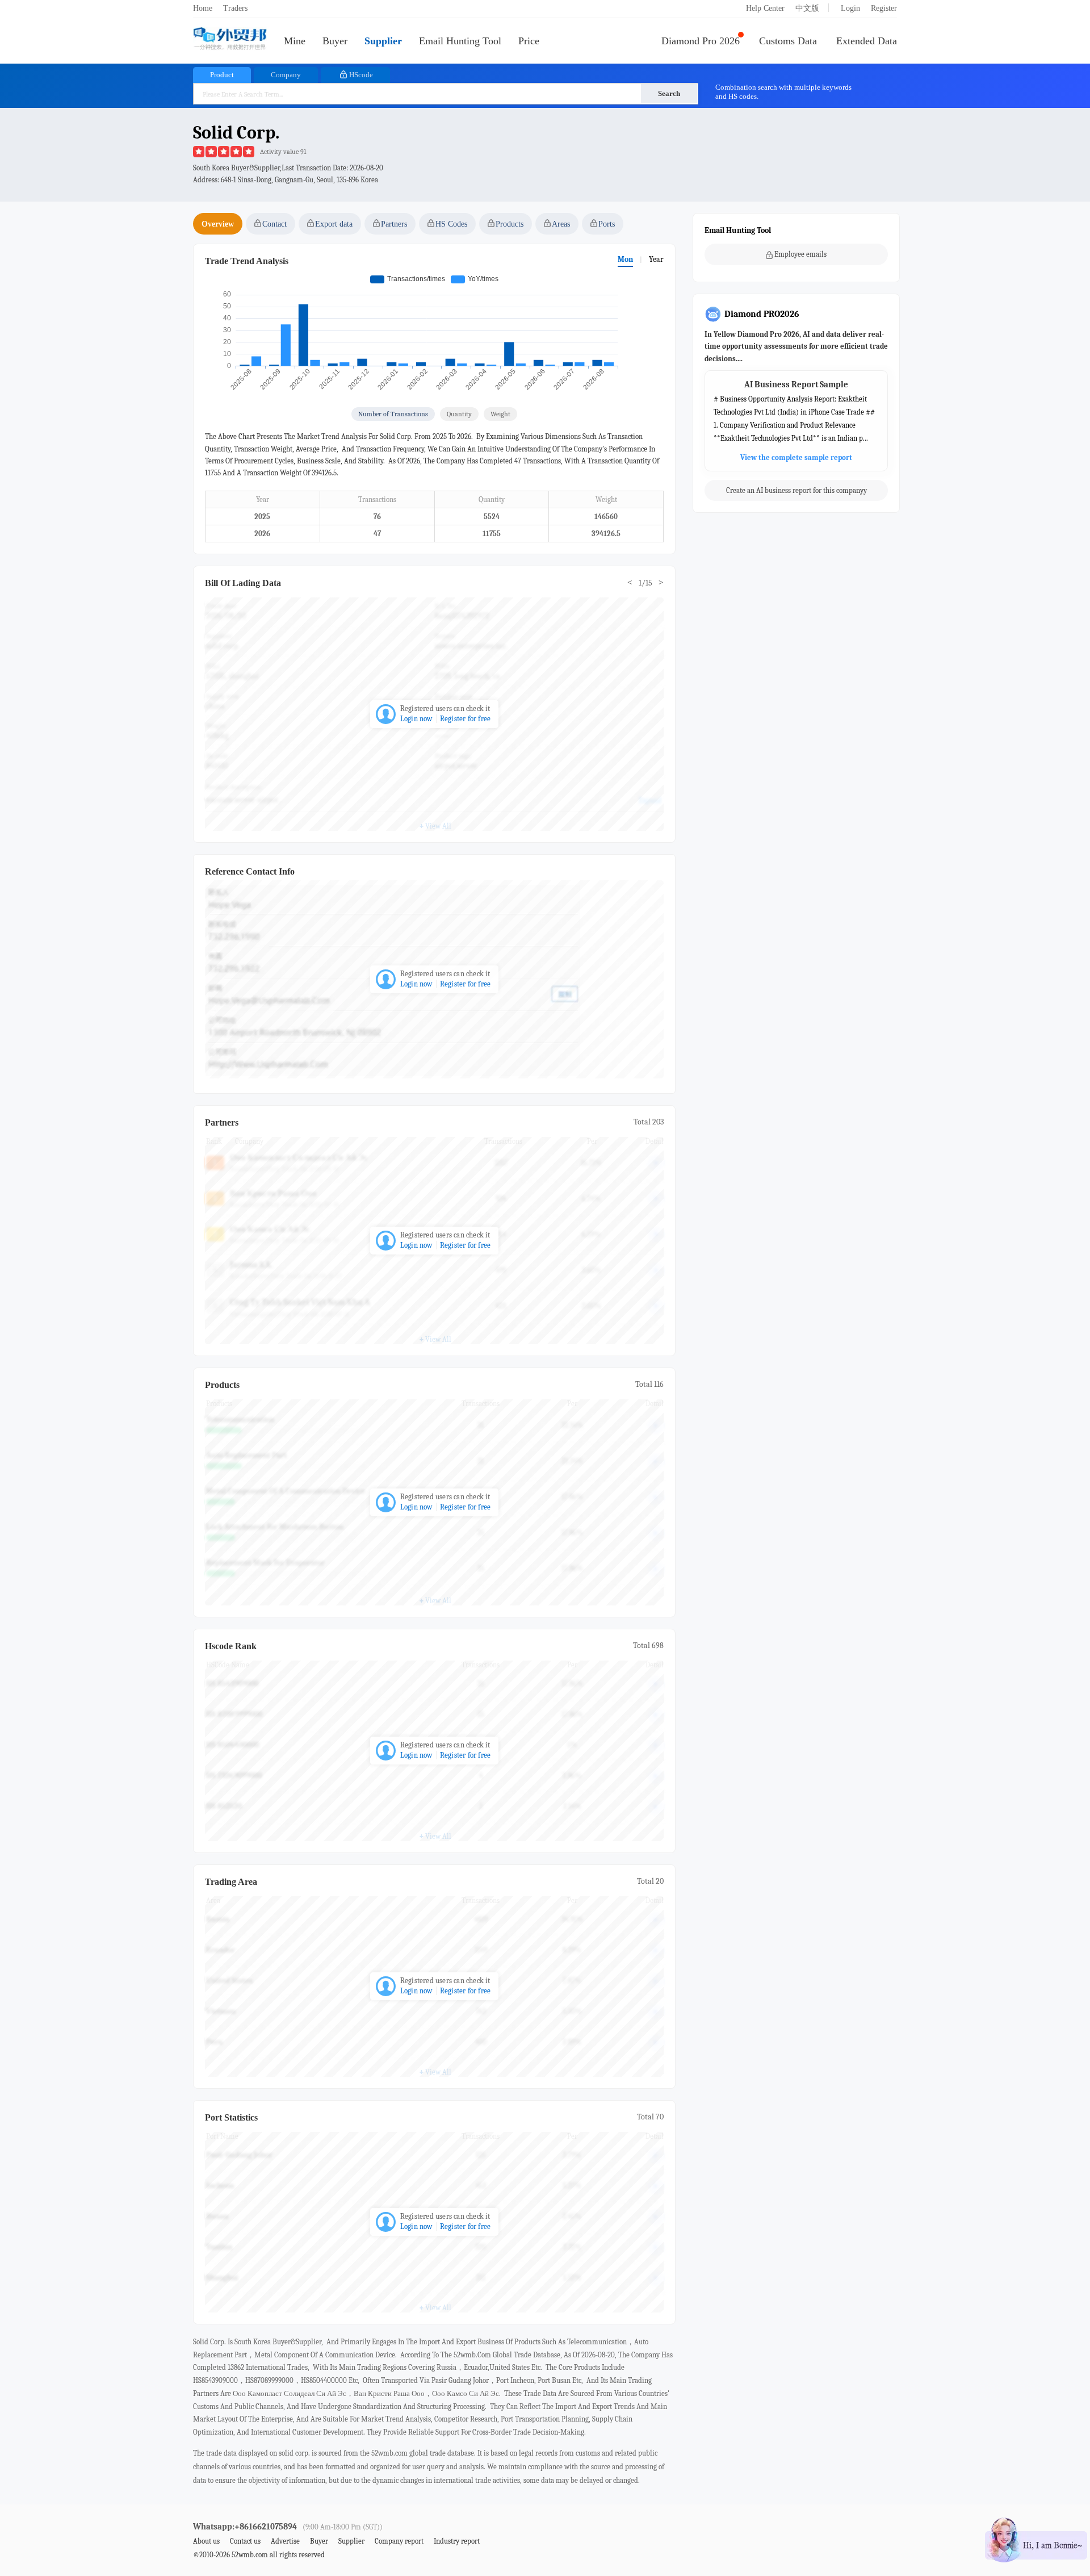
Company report (399, 2541)
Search (669, 93)
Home (203, 8)
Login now (416, 719)
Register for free (465, 719)
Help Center (765, 8)
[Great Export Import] (230, 39)
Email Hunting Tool (460, 41)
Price (529, 41)
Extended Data (867, 41)
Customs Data (788, 41)
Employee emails (800, 254)
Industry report (457, 2541)
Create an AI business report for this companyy (796, 491)
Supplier (383, 41)
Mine (295, 41)
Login (850, 8)
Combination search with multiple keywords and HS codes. (783, 92)
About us (206, 2541)
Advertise (285, 2541)
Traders (235, 8)
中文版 (807, 8)
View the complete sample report (796, 458)
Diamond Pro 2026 (701, 41)
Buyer (335, 41)
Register (884, 8)
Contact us (245, 2541)
